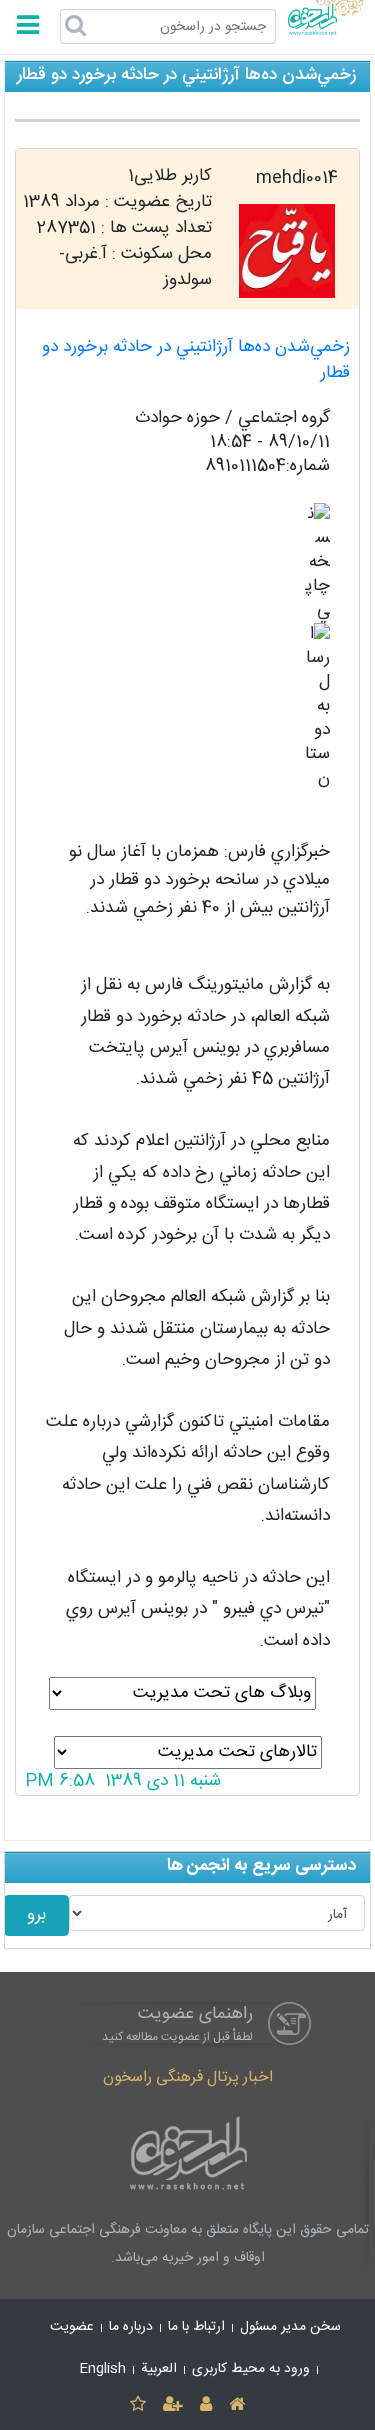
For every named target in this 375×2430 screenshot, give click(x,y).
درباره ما (131, 2327)
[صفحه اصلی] (237, 2405)
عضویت (72, 2327)
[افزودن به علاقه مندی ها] (137, 2405)
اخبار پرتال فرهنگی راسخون (188, 2077)
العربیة (159, 2369)
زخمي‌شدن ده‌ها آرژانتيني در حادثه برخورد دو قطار (196, 360)
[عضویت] (172, 2405)
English (103, 2369)
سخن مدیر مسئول (290, 2327)
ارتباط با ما (196, 2327)
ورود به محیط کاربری (251, 2369)
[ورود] (206, 2405)
